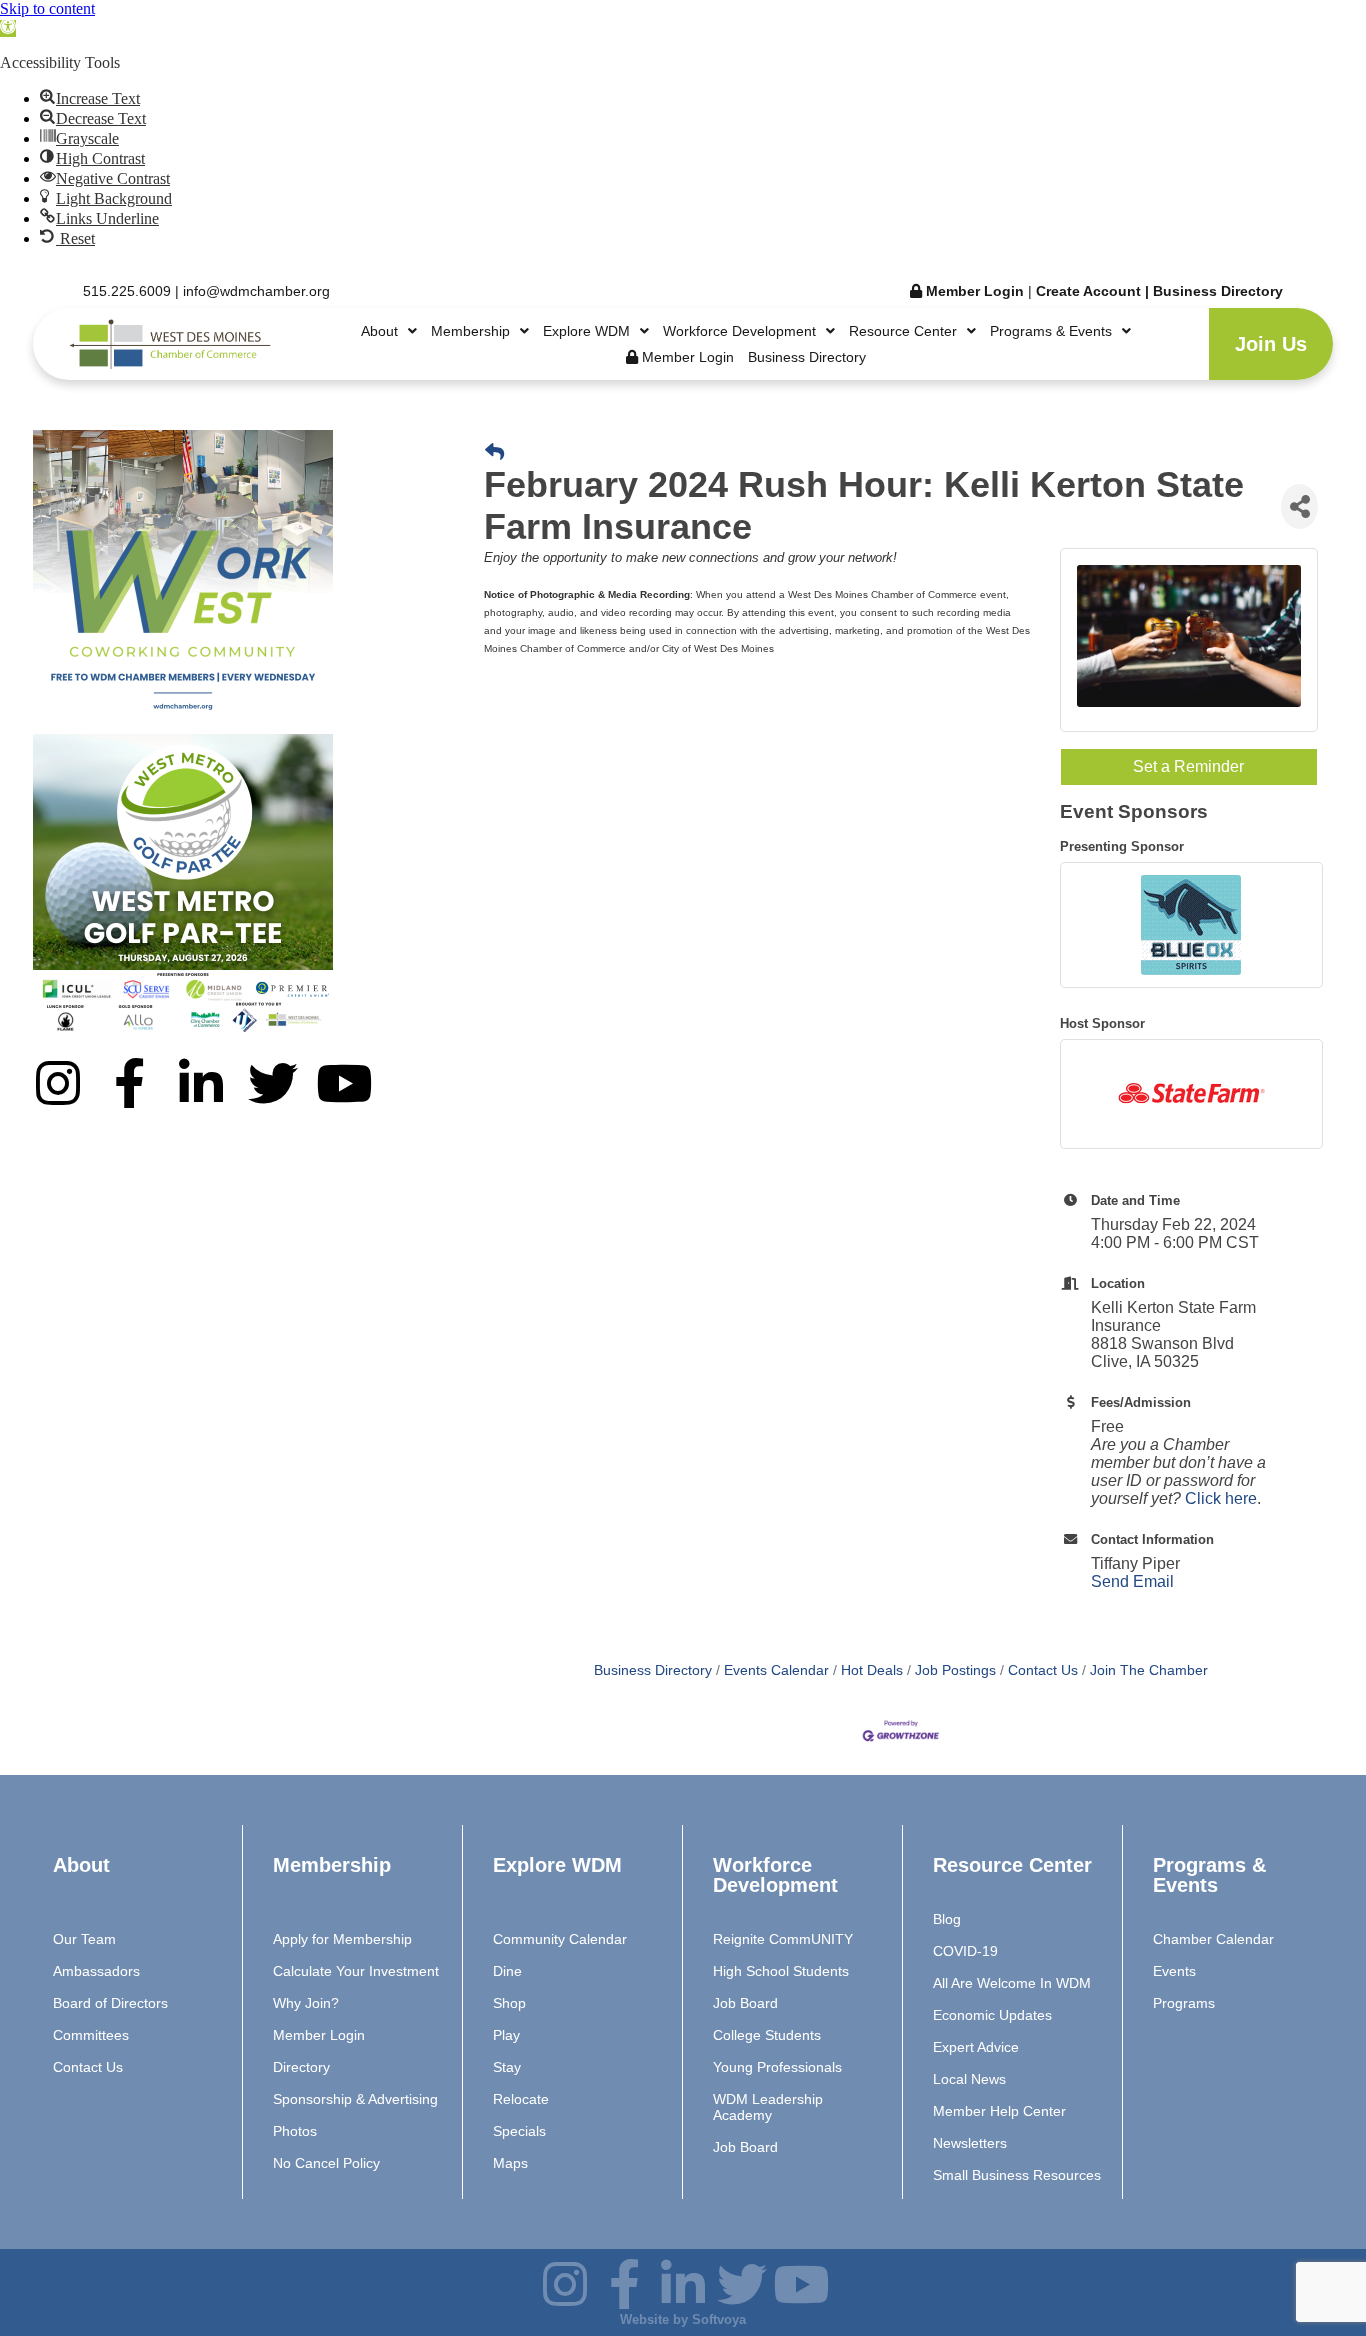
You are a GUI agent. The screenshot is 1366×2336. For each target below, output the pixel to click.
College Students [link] (767, 2035)
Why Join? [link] (306, 2003)
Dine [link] (507, 1971)
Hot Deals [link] (872, 1670)
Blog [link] (947, 1919)
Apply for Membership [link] (342, 1939)
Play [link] (506, 2035)
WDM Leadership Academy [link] (768, 2107)
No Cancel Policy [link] (326, 2163)
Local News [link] (969, 2079)
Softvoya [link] (719, 2319)
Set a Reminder (1188, 766)
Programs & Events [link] (1051, 331)
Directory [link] (301, 2067)
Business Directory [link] (1218, 291)
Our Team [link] (84, 1939)
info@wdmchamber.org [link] (256, 291)
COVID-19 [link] (965, 1951)
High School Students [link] (781, 1971)
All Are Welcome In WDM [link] (1012, 1983)
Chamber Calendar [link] (1213, 1939)
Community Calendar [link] (560, 1939)
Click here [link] (1221, 1498)
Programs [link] (1184, 2003)
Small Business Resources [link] (1017, 2175)
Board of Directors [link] (110, 2003)
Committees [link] (91, 2035)
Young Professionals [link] (777, 2067)
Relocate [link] (521, 2099)
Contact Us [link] (1043, 1670)
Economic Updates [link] (992, 2015)
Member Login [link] (973, 291)
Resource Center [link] (903, 331)
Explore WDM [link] (586, 331)
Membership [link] (470, 331)
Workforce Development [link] (739, 331)
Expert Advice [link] (976, 2047)
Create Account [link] (1090, 291)
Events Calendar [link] (776, 1670)
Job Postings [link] (955, 1670)
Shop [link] (509, 2003)
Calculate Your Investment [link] (356, 1971)
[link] (8, 28)
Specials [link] (519, 2131)
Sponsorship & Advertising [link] (355, 2099)
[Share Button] (1299, 506)
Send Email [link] (1132, 1581)
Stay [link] (507, 2067)
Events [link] (1174, 1971)
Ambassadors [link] (96, 1971)
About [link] (379, 331)
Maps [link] (510, 2163)
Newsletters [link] (970, 2143)
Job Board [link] (745, 2003)
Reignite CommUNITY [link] (783, 1939)
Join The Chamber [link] (1149, 1670)
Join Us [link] (1271, 344)
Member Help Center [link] (999, 2111)
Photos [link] (295, 2131)
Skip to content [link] (47, 8)
